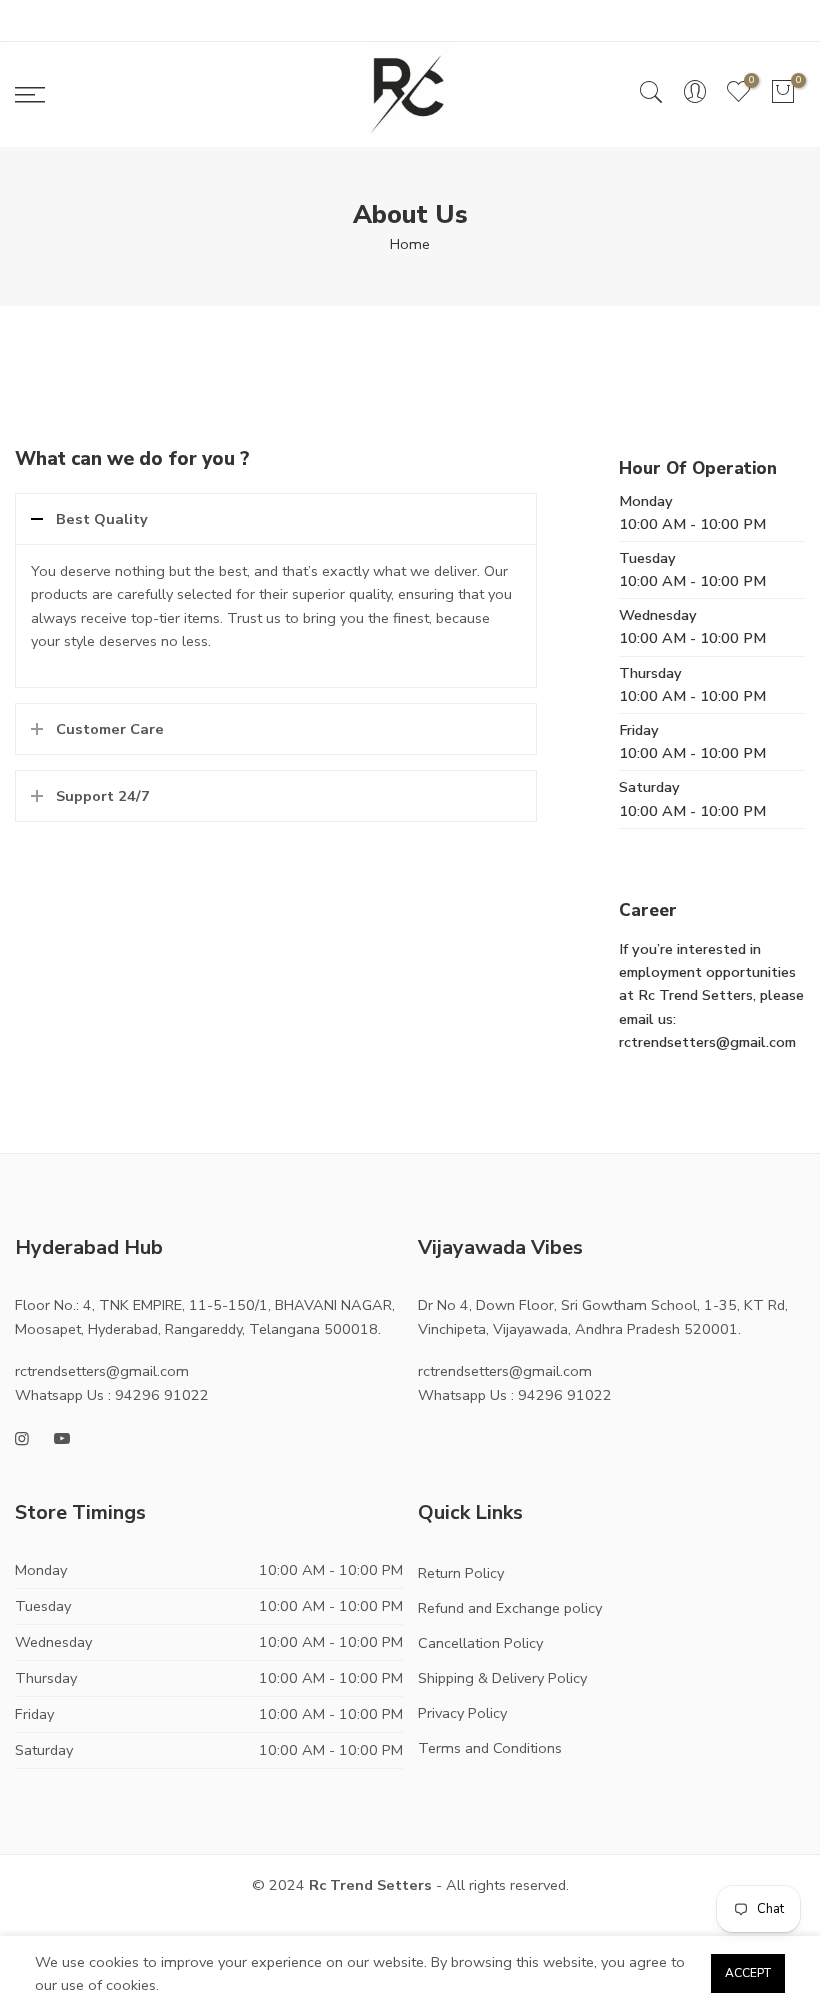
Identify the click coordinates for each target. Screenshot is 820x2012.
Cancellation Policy (480, 1643)
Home (410, 244)
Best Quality (102, 519)
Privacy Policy (462, 1713)
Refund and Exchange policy (510, 1608)
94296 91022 (162, 1395)
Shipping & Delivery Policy (502, 1678)
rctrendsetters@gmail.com (102, 1371)
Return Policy (461, 1573)
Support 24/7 (103, 796)
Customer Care (110, 729)
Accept (748, 1973)
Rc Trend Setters (370, 1885)
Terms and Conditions (490, 1748)
